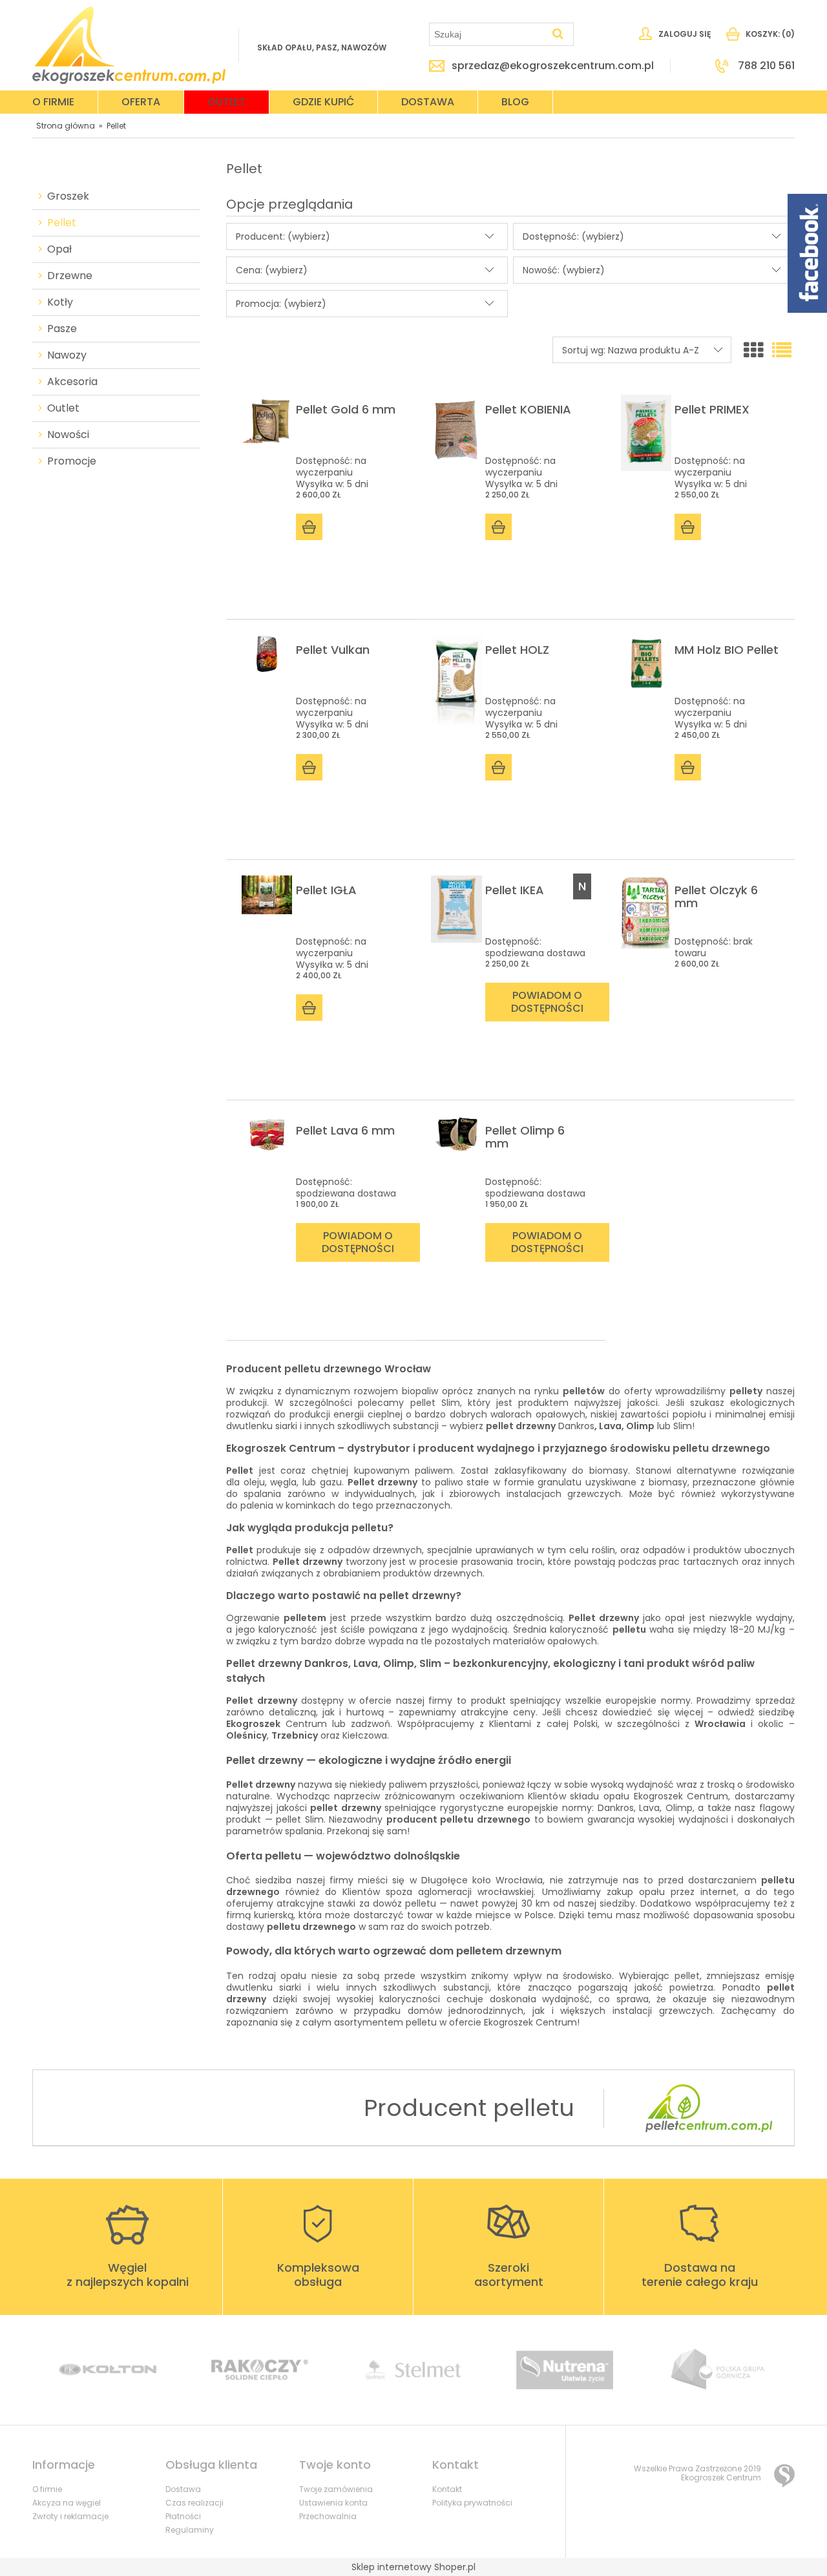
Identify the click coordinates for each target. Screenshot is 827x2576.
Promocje (72, 461)
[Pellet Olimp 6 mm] (456, 1134)
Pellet (62, 223)
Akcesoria (72, 382)
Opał (59, 249)
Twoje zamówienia (336, 2489)
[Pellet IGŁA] (267, 895)
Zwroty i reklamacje (70, 2516)
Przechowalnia (328, 2516)
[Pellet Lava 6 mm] (267, 1134)
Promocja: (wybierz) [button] (281, 304)
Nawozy (67, 355)
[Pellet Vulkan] (267, 654)
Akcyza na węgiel (67, 2503)
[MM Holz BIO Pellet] (646, 664)
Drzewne (70, 276)
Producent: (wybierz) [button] (283, 236)
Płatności (183, 2516)
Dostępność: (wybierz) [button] (573, 236)
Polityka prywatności (472, 2503)
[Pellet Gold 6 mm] (267, 421)
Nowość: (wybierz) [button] (564, 270)
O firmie (47, 2489)
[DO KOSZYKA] (309, 527)
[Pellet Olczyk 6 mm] (646, 912)
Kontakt (447, 2489)
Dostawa (183, 2489)
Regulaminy (190, 2530)
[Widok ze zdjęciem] (753, 351)
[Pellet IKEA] (456, 909)
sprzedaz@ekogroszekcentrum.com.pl (553, 66)
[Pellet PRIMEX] (646, 433)
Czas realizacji (194, 2503)
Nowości (68, 435)
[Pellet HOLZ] (456, 680)
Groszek (68, 196)
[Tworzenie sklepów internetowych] (784, 2476)
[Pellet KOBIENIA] (456, 430)
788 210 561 (766, 66)
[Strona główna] (129, 45)
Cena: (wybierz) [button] (272, 270)
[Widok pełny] (782, 351)
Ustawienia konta (333, 2503)
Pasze (62, 329)
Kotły (60, 302)
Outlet (63, 408)
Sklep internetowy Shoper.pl (413, 2567)
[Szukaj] (558, 34)
